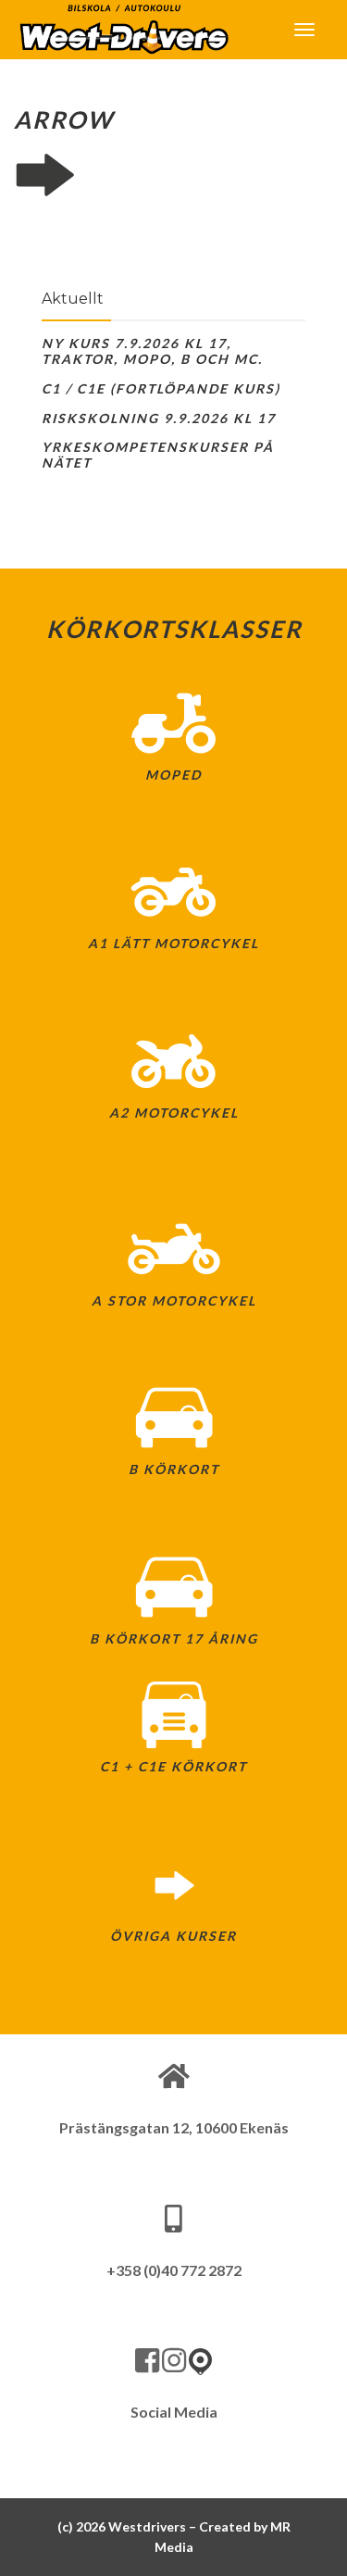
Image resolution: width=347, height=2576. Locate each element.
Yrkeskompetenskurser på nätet (158, 455)
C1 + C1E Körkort (173, 1766)
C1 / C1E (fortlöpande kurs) (161, 388)
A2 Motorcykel (174, 1113)
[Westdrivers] (124, 27)
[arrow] (173, 175)
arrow (64, 119)
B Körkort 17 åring (174, 1638)
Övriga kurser (173, 1936)
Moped (173, 775)
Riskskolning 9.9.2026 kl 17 (159, 418)
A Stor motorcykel (174, 1301)
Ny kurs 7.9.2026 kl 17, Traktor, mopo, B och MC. (152, 351)
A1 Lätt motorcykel (173, 943)
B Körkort (174, 1469)
